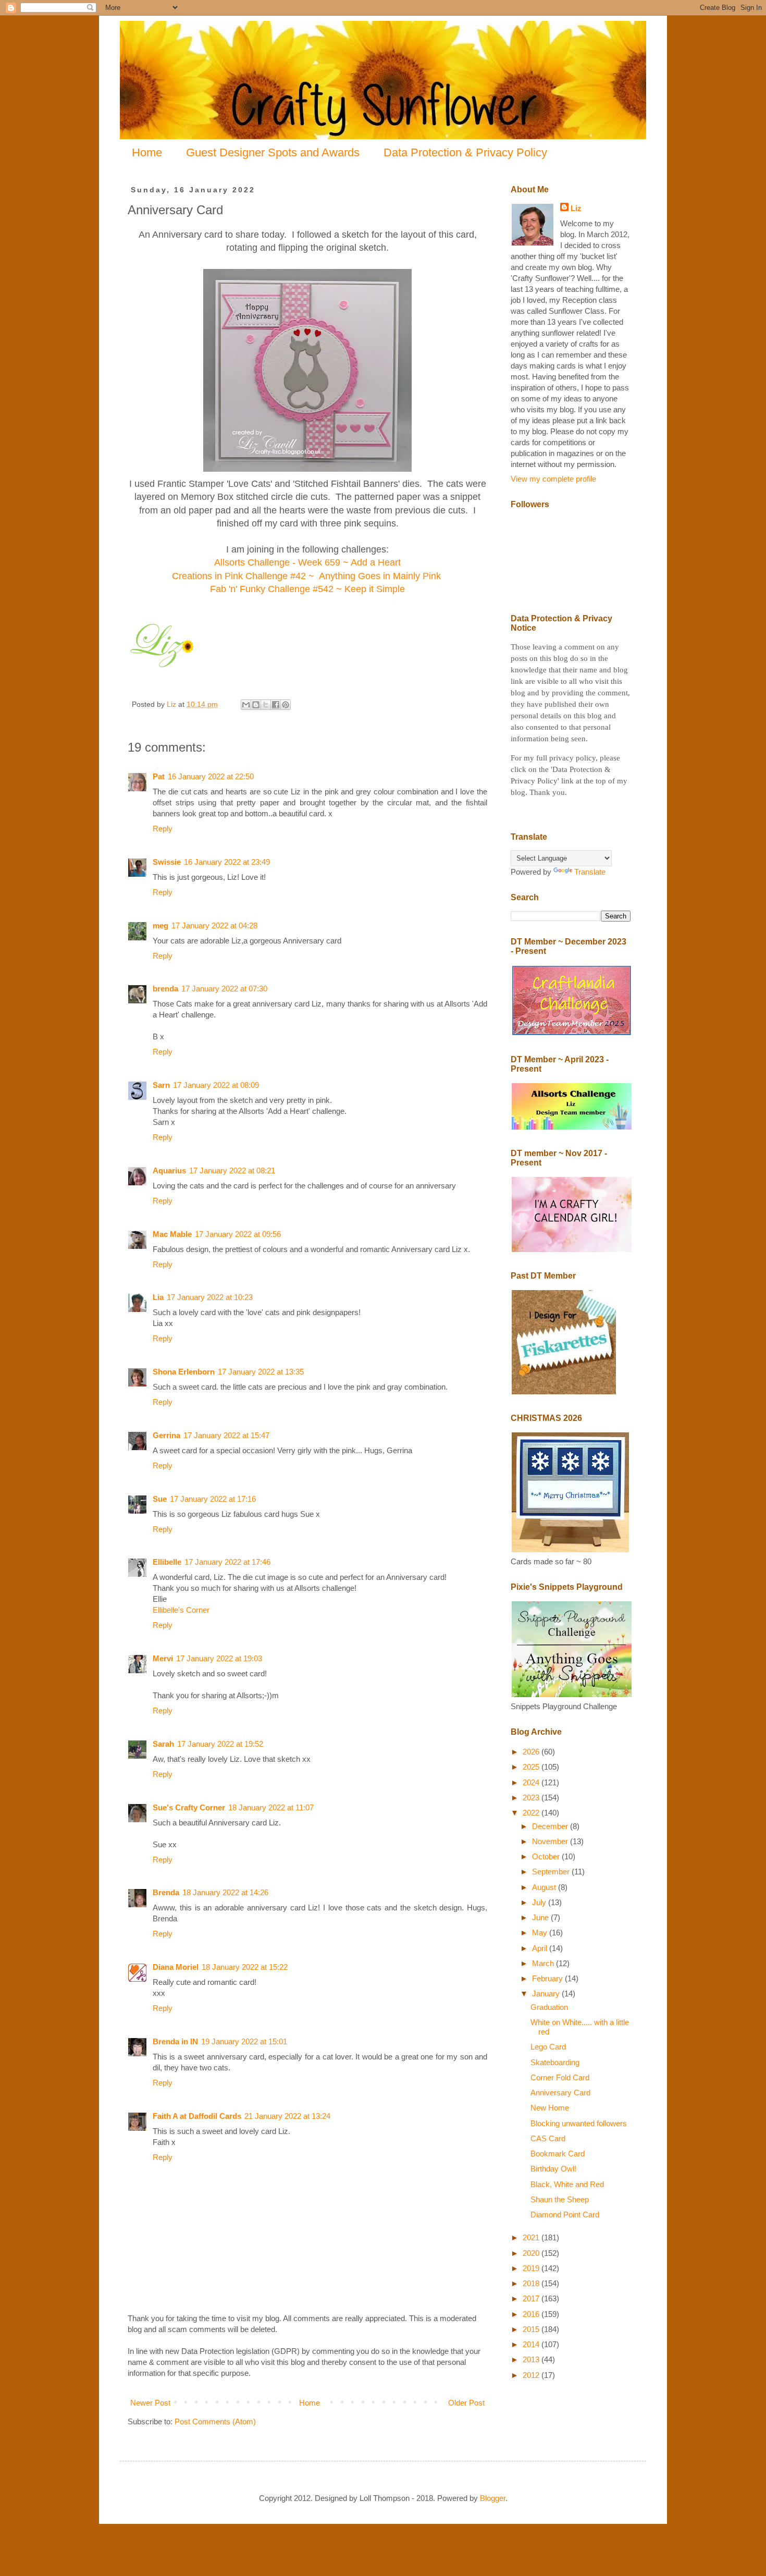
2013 (532, 2359)
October (547, 1856)
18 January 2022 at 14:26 (225, 1892)
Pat (159, 776)
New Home (550, 2108)
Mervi (163, 1658)
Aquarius (169, 1170)
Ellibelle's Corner (181, 1610)
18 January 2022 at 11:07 (271, 1807)
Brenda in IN (175, 2041)
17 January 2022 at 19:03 (219, 1658)
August (545, 1887)
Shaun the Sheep (560, 2199)
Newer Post (150, 2403)
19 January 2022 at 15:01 (244, 2041)
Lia (158, 1297)
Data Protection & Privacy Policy (465, 152)
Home (147, 152)
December (551, 1826)
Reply (163, 829)
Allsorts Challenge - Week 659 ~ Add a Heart (307, 562)
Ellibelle (167, 1562)
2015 (532, 2329)
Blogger (493, 2498)
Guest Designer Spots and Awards (273, 152)
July (540, 1902)
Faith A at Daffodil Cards (197, 2116)
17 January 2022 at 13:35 (261, 1372)
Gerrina (166, 1435)
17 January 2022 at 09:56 (238, 1234)
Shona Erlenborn (184, 1372)
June (541, 1917)
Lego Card (548, 2047)
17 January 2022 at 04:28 (214, 925)
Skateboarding (555, 2062)
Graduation (549, 2007)
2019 (532, 2268)
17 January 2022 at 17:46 (227, 1562)
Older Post (466, 2403)
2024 (532, 1782)
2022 (532, 1813)
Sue (160, 1499)
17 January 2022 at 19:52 (220, 1744)
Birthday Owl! (553, 2169)
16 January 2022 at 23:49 (227, 862)
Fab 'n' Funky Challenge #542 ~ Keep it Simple (307, 589)
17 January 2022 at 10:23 (210, 1297)
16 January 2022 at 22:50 (211, 776)
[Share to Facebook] (276, 705)
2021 (532, 2237)
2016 (532, 2314)
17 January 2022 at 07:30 (224, 989)
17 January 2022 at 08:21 (232, 1170)
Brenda (166, 1892)
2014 (532, 2344)
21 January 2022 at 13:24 (287, 2116)
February (548, 1978)
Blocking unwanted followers (579, 2123)
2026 (532, 1752)
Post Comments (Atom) (215, 2421)
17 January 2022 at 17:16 (213, 1499)
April (541, 1948)
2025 (532, 1767)
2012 (532, 2375)
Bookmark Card (558, 2154)
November (551, 1841)
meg (160, 925)
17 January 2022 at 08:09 (216, 1085)
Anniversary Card (560, 2093)
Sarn (161, 1085)
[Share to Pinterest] (286, 705)
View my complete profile (553, 479)
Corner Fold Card (560, 2077)
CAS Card (548, 2138)
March (544, 1963)
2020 (532, 2253)
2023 (532, 1798)
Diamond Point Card (565, 2215)
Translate (590, 872)
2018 (532, 2283)
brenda (165, 989)
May (541, 1933)
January (547, 1994)
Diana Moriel (176, 1967)
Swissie (167, 862)
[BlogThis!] (256, 705)
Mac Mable (172, 1234)
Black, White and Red (567, 2184)
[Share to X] (266, 705)
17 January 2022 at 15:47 (226, 1435)
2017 (532, 2298)
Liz (576, 208)
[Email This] (246, 705)
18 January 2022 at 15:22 (245, 1967)
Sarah (163, 1744)
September (552, 1872)
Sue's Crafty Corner (189, 1807)
